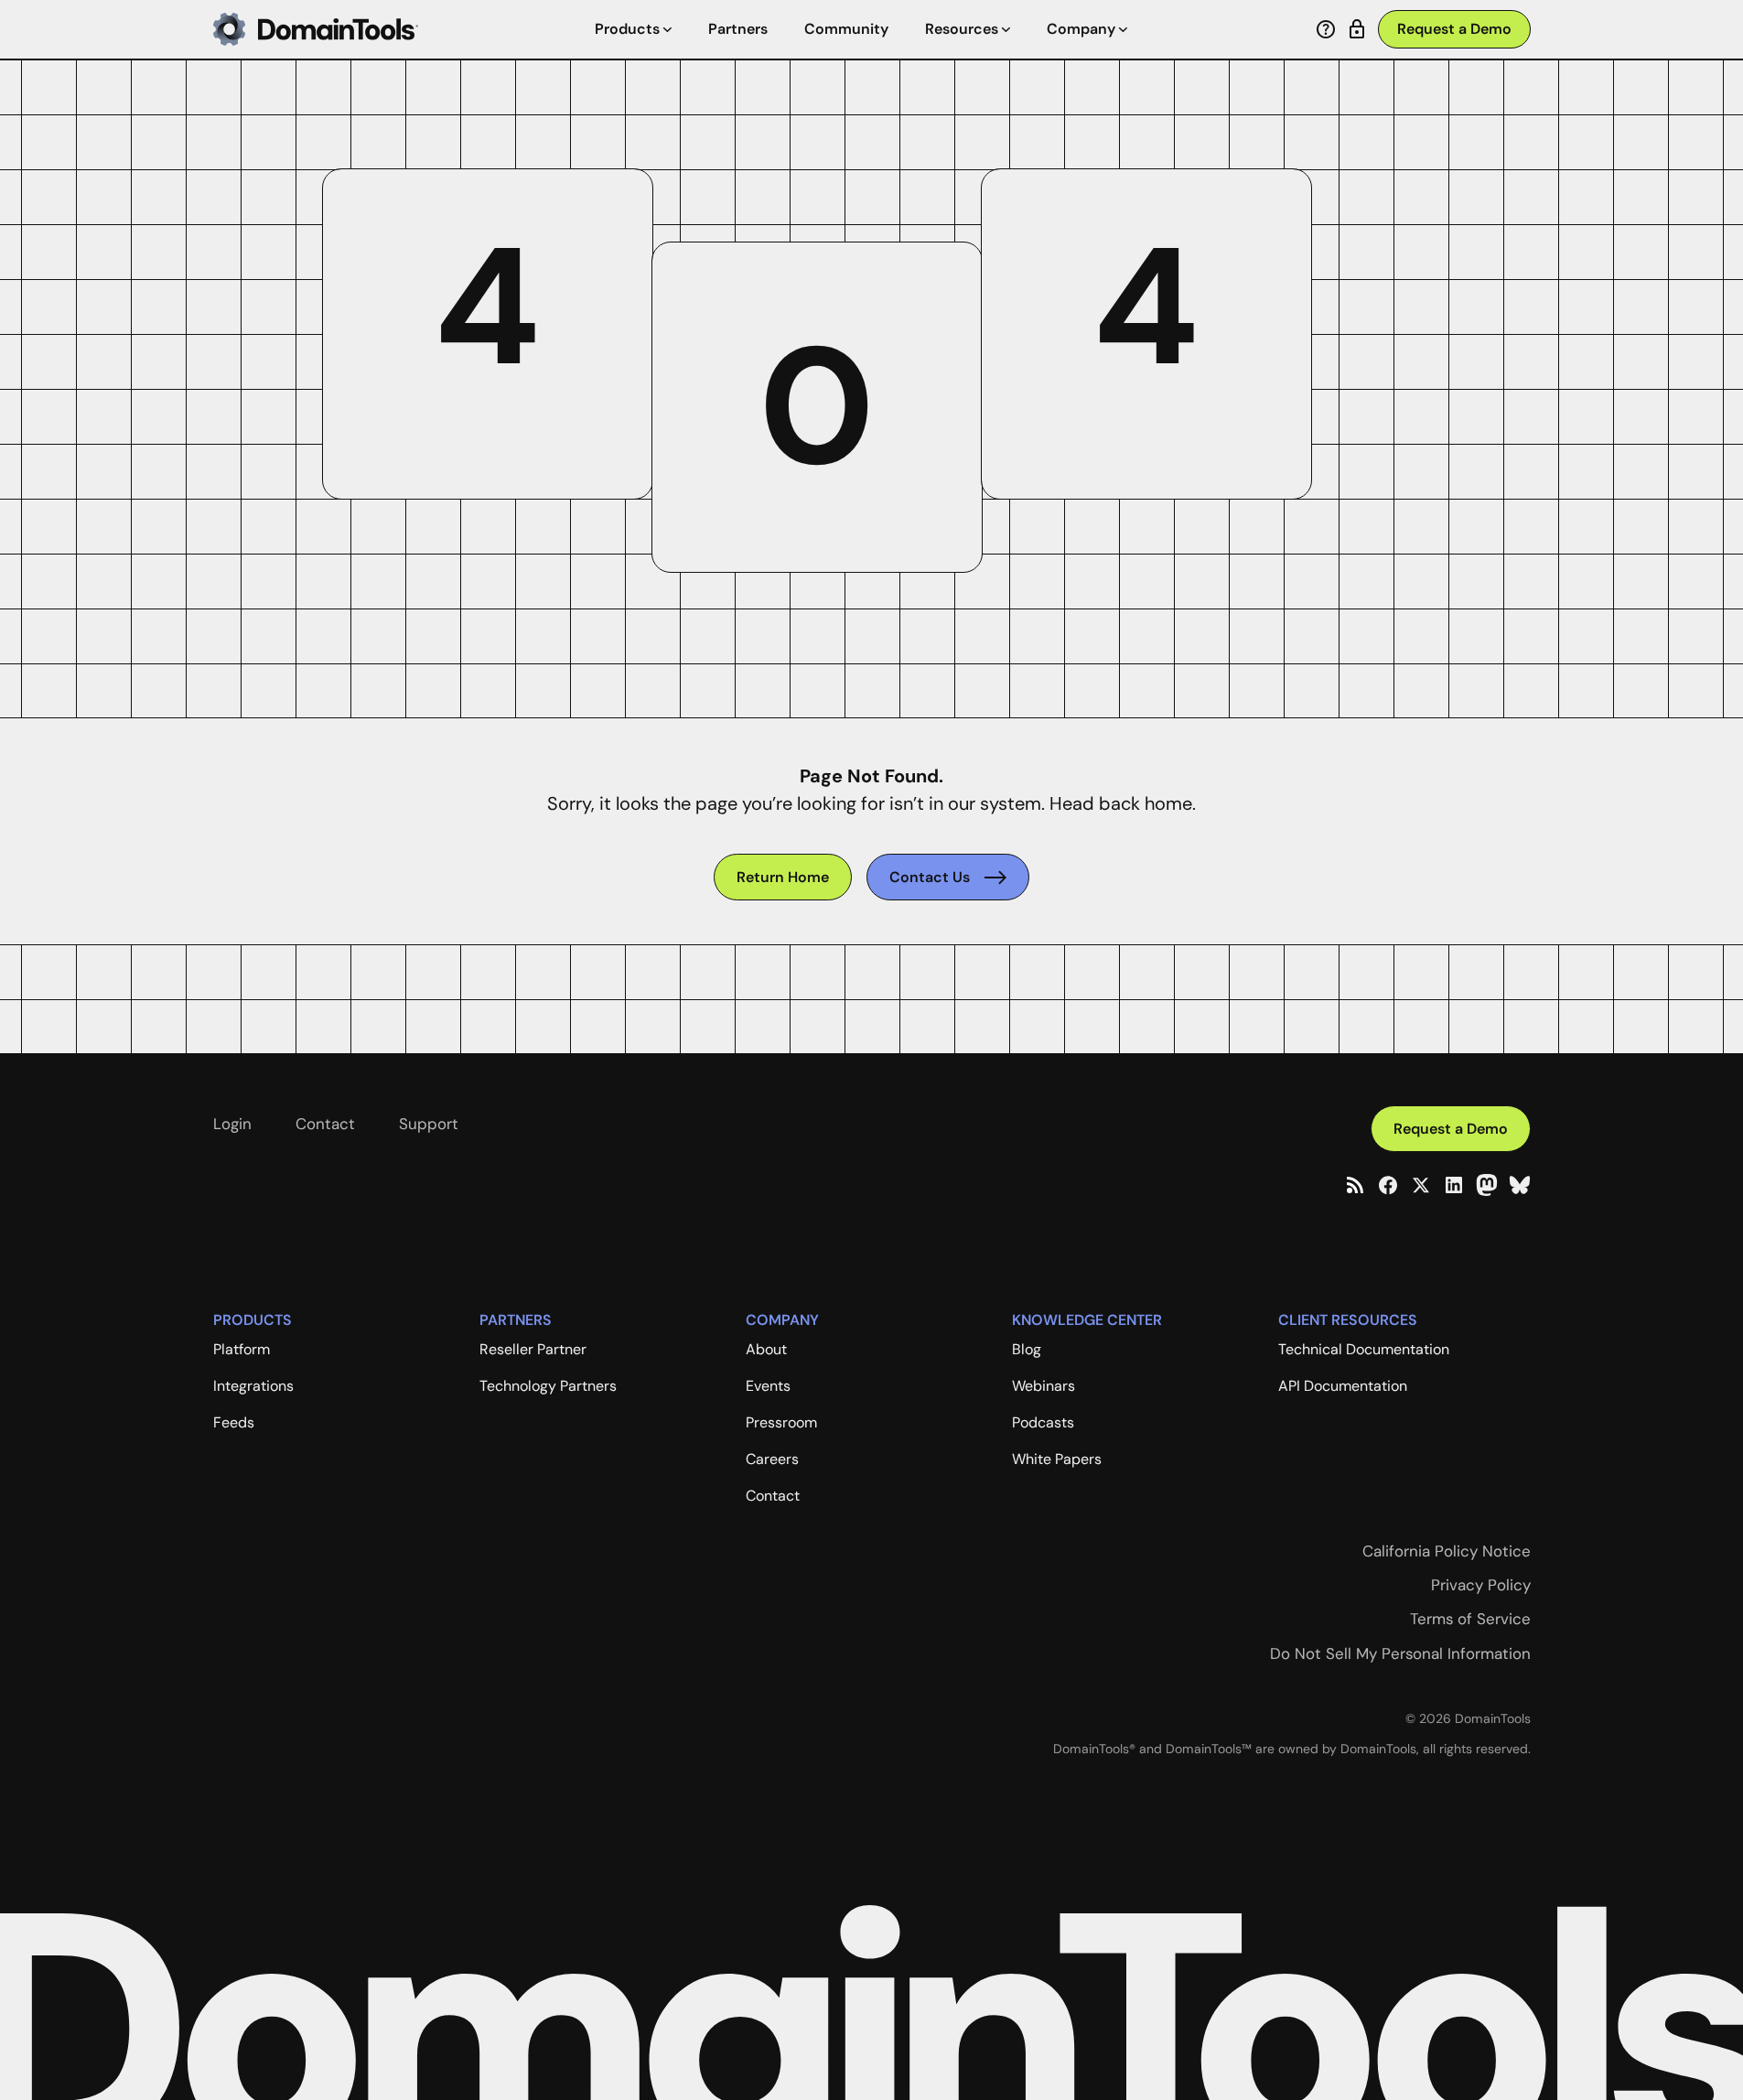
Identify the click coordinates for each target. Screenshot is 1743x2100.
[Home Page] (316, 29)
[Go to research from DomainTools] (1357, 29)
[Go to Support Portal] (1326, 29)
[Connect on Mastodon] (1487, 1185)
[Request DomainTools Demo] (1454, 30)
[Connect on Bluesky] (1520, 1185)
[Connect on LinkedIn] (1454, 1185)
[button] (633, 29)
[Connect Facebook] (1388, 1185)
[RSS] (1355, 1185)
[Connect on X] (1421, 1185)
